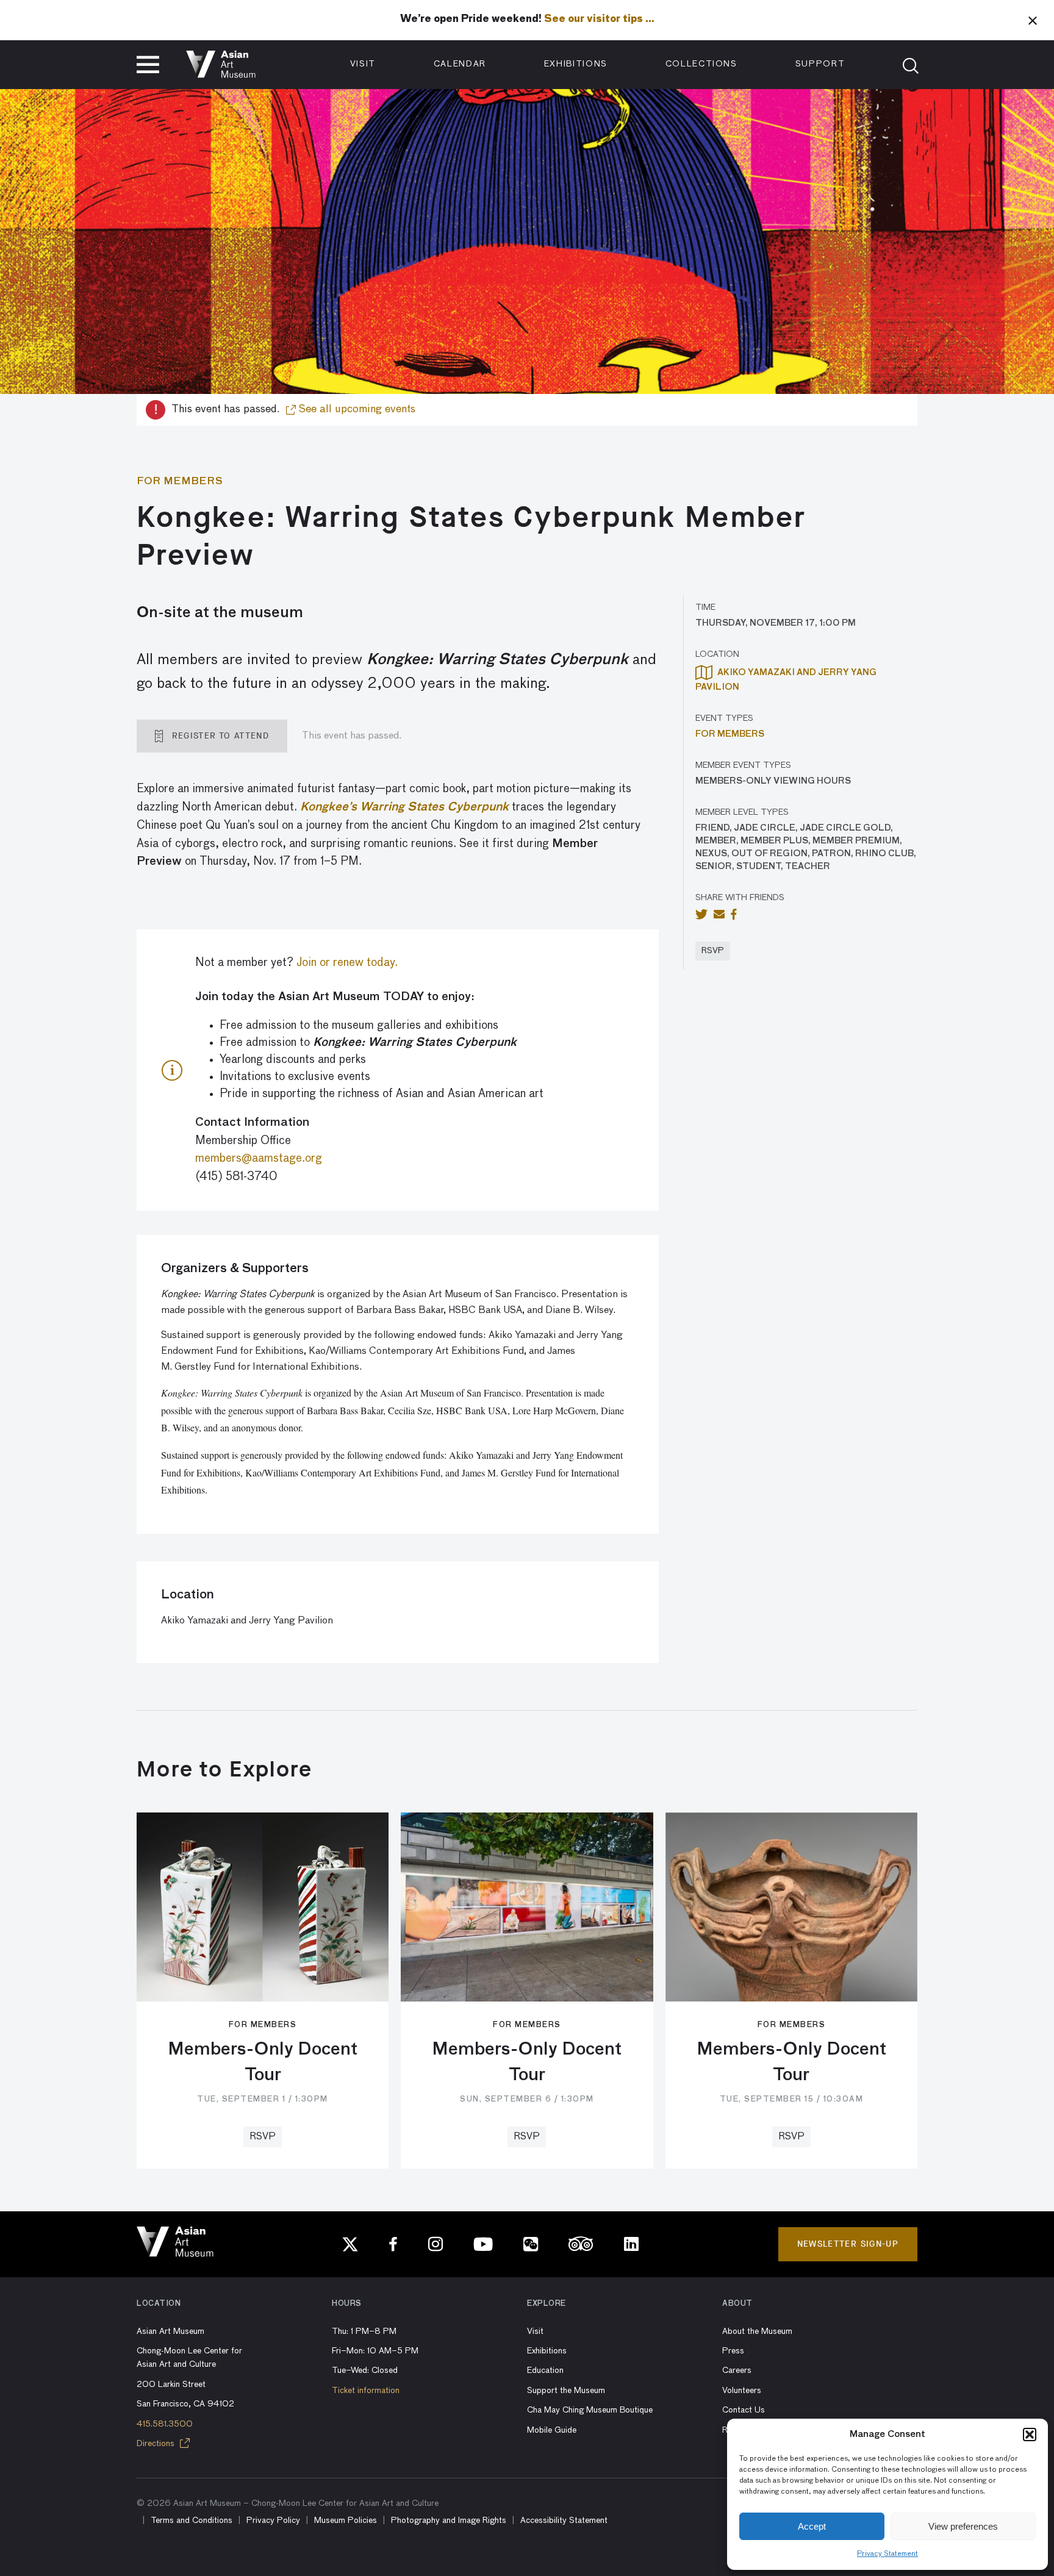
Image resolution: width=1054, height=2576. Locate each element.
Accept (812, 2526)
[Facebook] (393, 2244)
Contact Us (744, 2410)
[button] (1030, 2435)
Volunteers (742, 2391)
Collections (701, 64)
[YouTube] (483, 2244)
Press (733, 2351)
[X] (350, 2244)
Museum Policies (346, 2521)
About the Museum (757, 2331)
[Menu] (148, 65)
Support (820, 64)
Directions (157, 2444)
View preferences (963, 2526)
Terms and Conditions (192, 2521)
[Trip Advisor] (581, 2244)
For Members (730, 734)
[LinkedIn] (631, 2244)
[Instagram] (436, 2244)
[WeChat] (531, 2244)
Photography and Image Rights (449, 2521)
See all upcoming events (356, 409)
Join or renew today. (347, 963)
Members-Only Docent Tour (263, 2063)
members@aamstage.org (259, 1158)
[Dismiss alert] (1033, 20)
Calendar (460, 64)
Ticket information (366, 2391)
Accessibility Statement (564, 2521)
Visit (363, 64)
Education (545, 2370)
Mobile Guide (552, 2430)
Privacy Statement (887, 2554)
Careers (737, 2370)
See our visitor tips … (599, 20)
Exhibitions (576, 64)
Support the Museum (566, 2391)
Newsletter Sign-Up (848, 2244)
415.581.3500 (165, 2424)
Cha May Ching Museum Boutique (590, 2410)
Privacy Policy (273, 2521)
